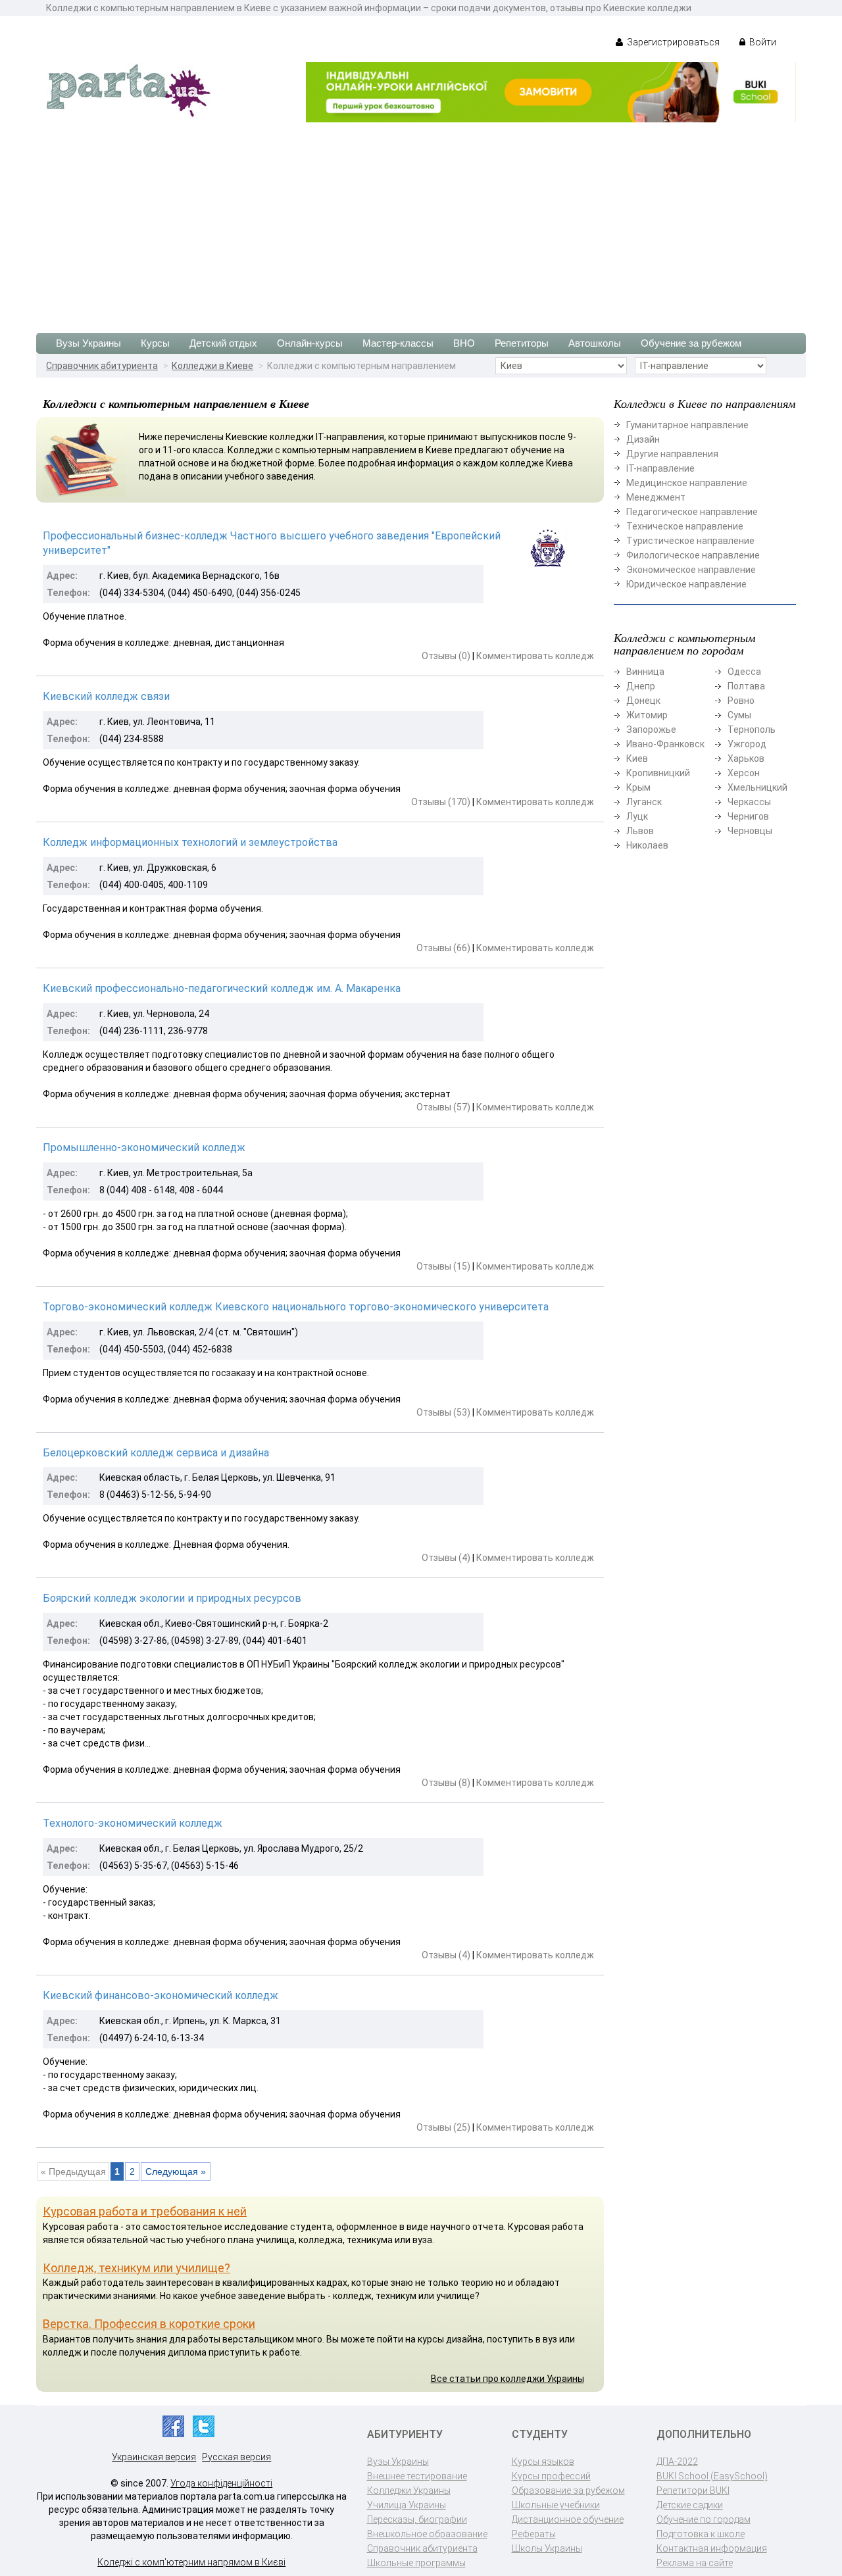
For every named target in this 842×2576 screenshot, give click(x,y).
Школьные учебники (556, 2505)
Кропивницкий (658, 773)
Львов (640, 831)
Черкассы (749, 802)
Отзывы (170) (441, 802)
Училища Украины (407, 2505)
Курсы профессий (551, 2476)
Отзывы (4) (446, 1558)
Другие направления (672, 454)
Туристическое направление (690, 541)
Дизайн (643, 439)
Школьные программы (416, 2563)
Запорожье (651, 730)
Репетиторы (522, 343)
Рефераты (534, 2534)
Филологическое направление (693, 555)
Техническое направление (685, 526)
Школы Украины (547, 2548)
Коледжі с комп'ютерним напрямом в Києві (191, 2562)
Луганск (644, 802)
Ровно (741, 701)
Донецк (643, 701)
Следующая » (176, 2171)
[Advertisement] (421, 221)
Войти (762, 42)
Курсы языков (543, 2462)
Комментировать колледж (535, 656)
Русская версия (236, 2457)
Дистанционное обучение (568, 2519)
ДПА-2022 (677, 2462)
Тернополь (752, 730)
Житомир (647, 715)
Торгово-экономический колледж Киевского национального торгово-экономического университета (296, 1307)
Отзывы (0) (446, 656)
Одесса (744, 672)
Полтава (746, 686)
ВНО (464, 343)
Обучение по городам (704, 2519)
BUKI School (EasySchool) (712, 2476)
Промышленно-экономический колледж (144, 1148)
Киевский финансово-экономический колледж (161, 1995)
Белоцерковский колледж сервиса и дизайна (156, 1453)
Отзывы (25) (443, 2127)
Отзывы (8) (446, 1783)
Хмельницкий (757, 787)
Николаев (647, 845)
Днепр (641, 686)
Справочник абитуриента (102, 366)
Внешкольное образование (427, 2534)
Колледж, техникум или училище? (136, 2268)
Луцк (637, 816)
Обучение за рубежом (691, 343)
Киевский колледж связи (106, 696)
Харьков (746, 758)
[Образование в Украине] (128, 89)
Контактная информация (712, 2548)
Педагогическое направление (692, 512)
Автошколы (595, 343)
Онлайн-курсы (310, 343)
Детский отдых (223, 343)
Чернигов (748, 816)
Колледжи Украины (409, 2490)
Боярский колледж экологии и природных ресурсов (172, 1598)
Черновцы (750, 831)
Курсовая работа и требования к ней (145, 2211)
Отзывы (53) (443, 1412)
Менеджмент (656, 497)
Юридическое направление (686, 584)
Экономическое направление (691, 570)
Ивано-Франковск (665, 744)
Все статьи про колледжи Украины (508, 2379)
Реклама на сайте (695, 2563)
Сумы (739, 715)
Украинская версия (154, 2457)
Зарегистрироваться (672, 42)
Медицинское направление (687, 483)
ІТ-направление (660, 468)
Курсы (155, 343)
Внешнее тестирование (417, 2476)
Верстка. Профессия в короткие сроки (149, 2324)
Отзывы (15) (443, 1266)
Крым (638, 787)
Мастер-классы (398, 343)
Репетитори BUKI (693, 2490)
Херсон (744, 773)
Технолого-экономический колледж (133, 1823)
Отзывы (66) (443, 948)
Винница (645, 672)
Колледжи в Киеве (212, 366)
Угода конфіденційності (221, 2483)
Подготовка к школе (701, 2534)
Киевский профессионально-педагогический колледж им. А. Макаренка (222, 988)
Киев (637, 758)
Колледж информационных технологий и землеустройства (190, 842)
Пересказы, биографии (417, 2519)
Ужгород (747, 744)
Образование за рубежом (568, 2490)
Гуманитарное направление (687, 425)
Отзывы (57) (443, 1107)
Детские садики (690, 2505)
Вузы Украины (88, 343)
